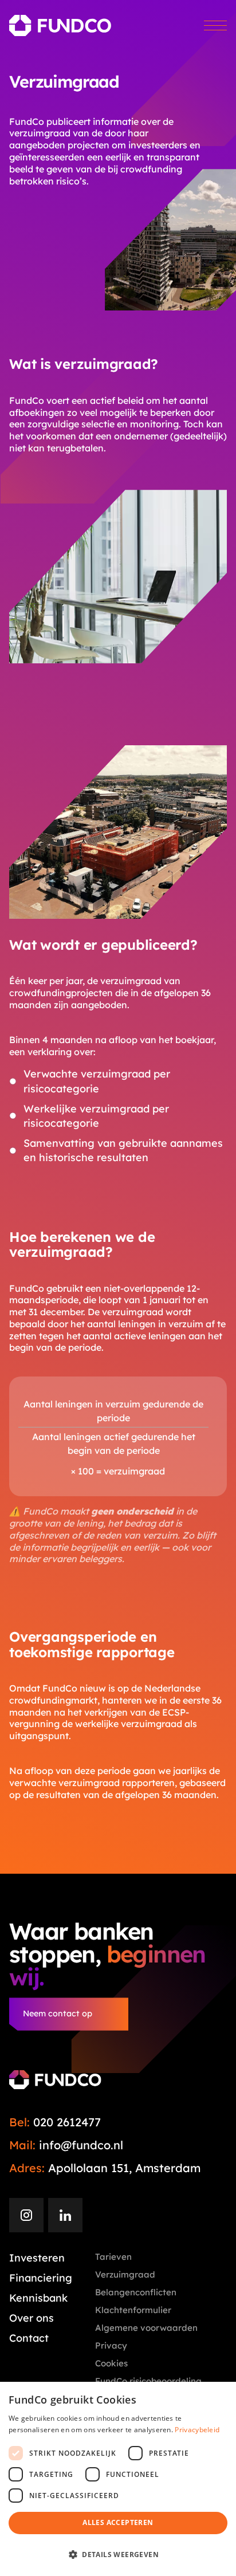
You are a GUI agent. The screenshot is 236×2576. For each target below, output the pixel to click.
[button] (118, 2555)
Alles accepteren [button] (118, 2522)
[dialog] (118, 2479)
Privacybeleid (197, 2430)
